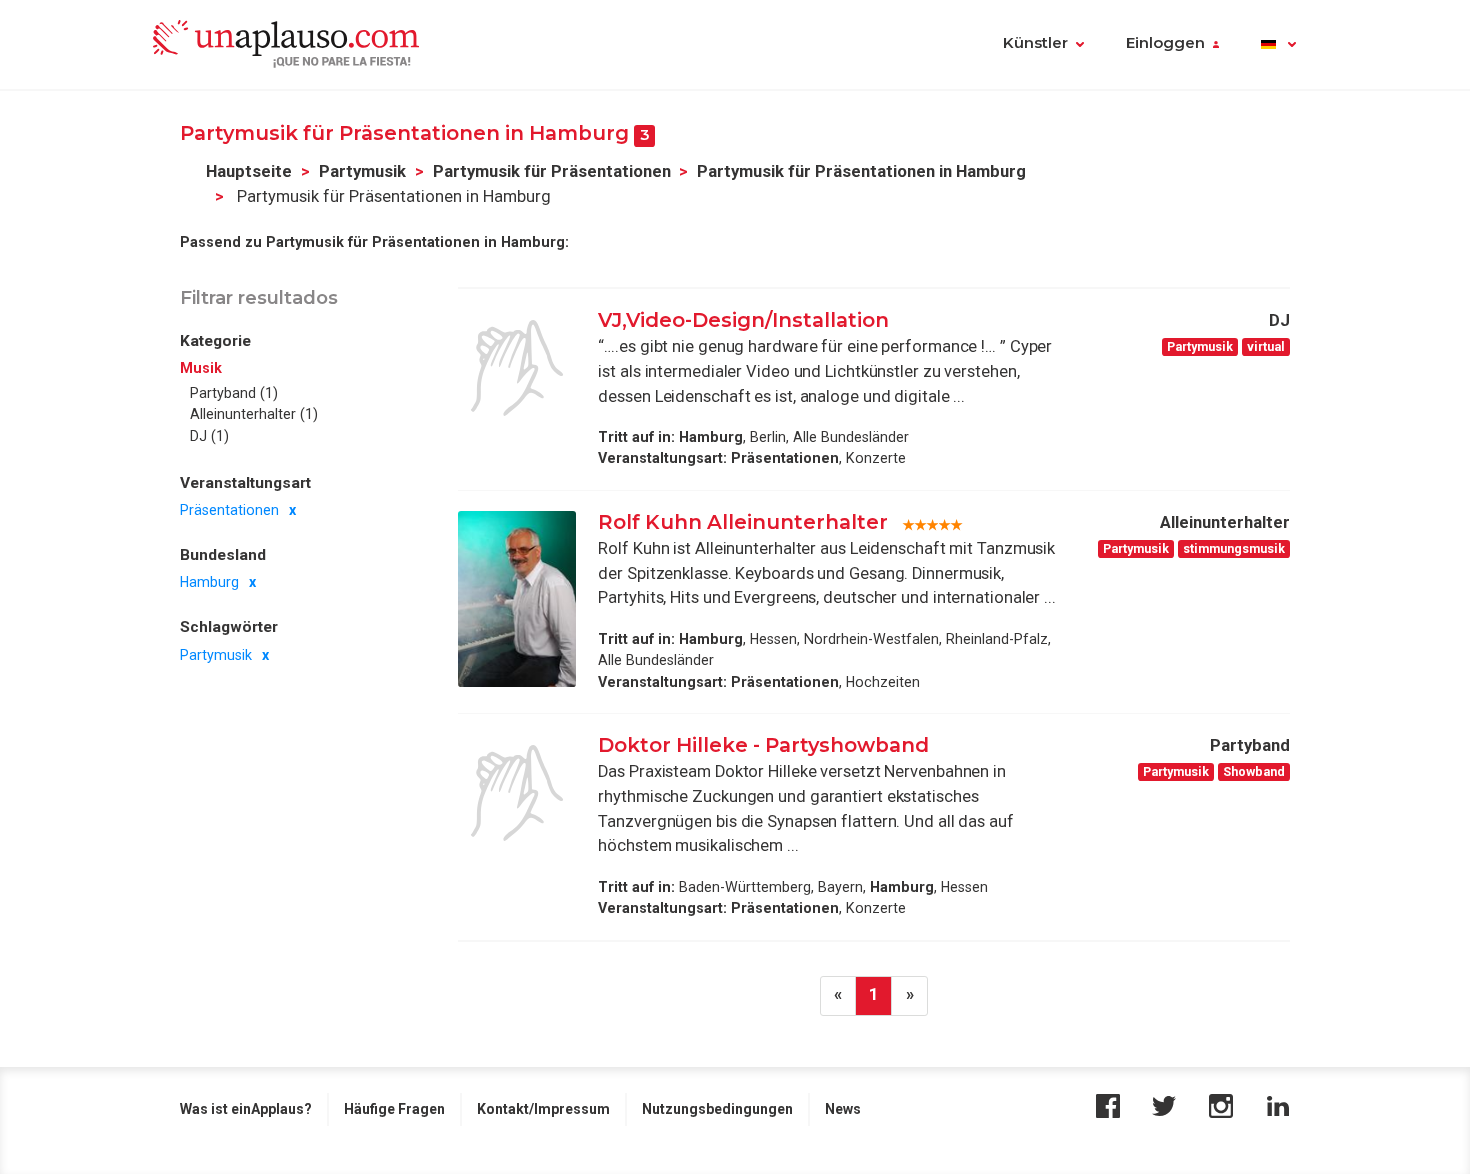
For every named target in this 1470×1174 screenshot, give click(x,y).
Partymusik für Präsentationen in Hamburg (861, 171)
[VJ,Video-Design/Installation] (517, 368)
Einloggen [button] (1165, 43)
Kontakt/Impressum (543, 1109)
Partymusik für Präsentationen (552, 171)
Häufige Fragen (394, 1109)
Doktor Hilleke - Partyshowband (763, 745)
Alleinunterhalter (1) (254, 414)
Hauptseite (249, 171)
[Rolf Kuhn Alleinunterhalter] (517, 599)
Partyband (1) (234, 393)
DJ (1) (209, 436)
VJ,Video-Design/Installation (743, 320)
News (843, 1109)
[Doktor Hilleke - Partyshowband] (517, 793)
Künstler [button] (1035, 43)
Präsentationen (229, 510)
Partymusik (362, 171)
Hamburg (209, 583)
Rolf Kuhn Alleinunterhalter (743, 522)
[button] (1278, 45)
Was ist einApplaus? (246, 1109)
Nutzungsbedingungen (717, 1109)
